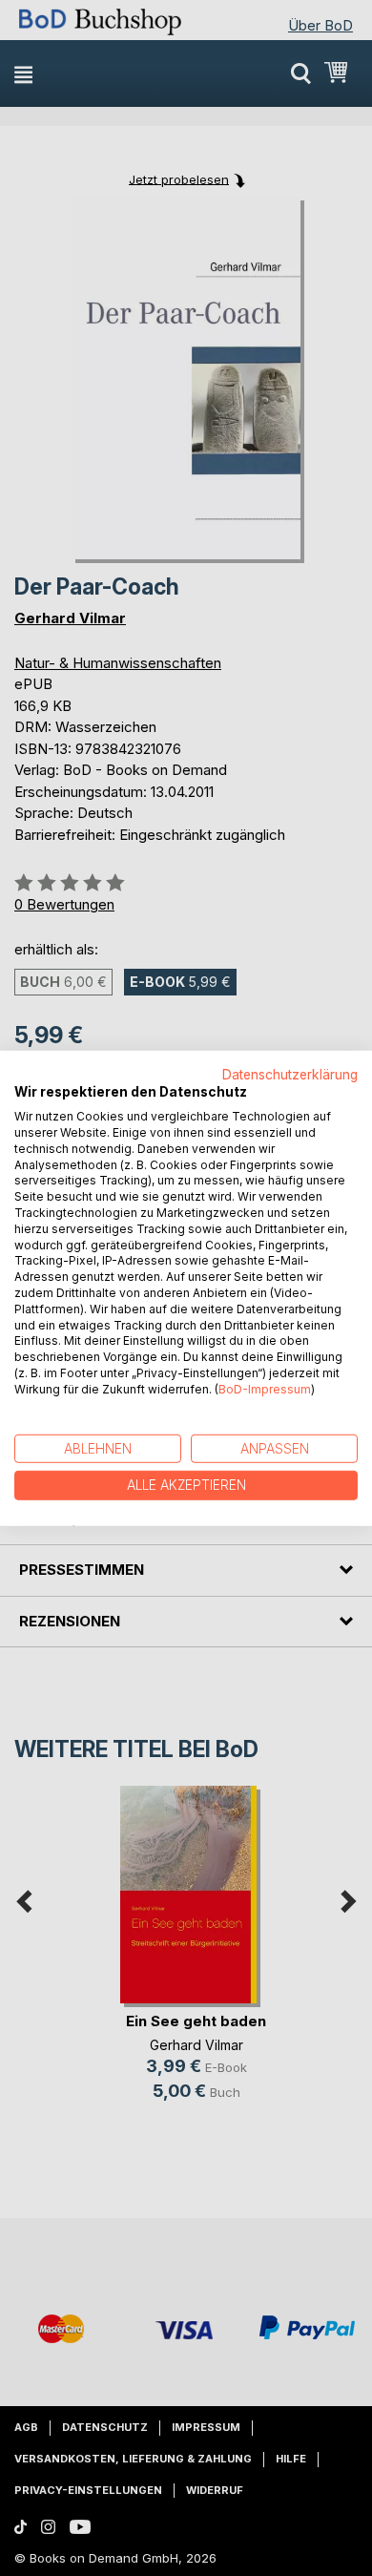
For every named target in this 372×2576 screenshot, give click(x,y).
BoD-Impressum (265, 1389)
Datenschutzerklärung (290, 1074)
